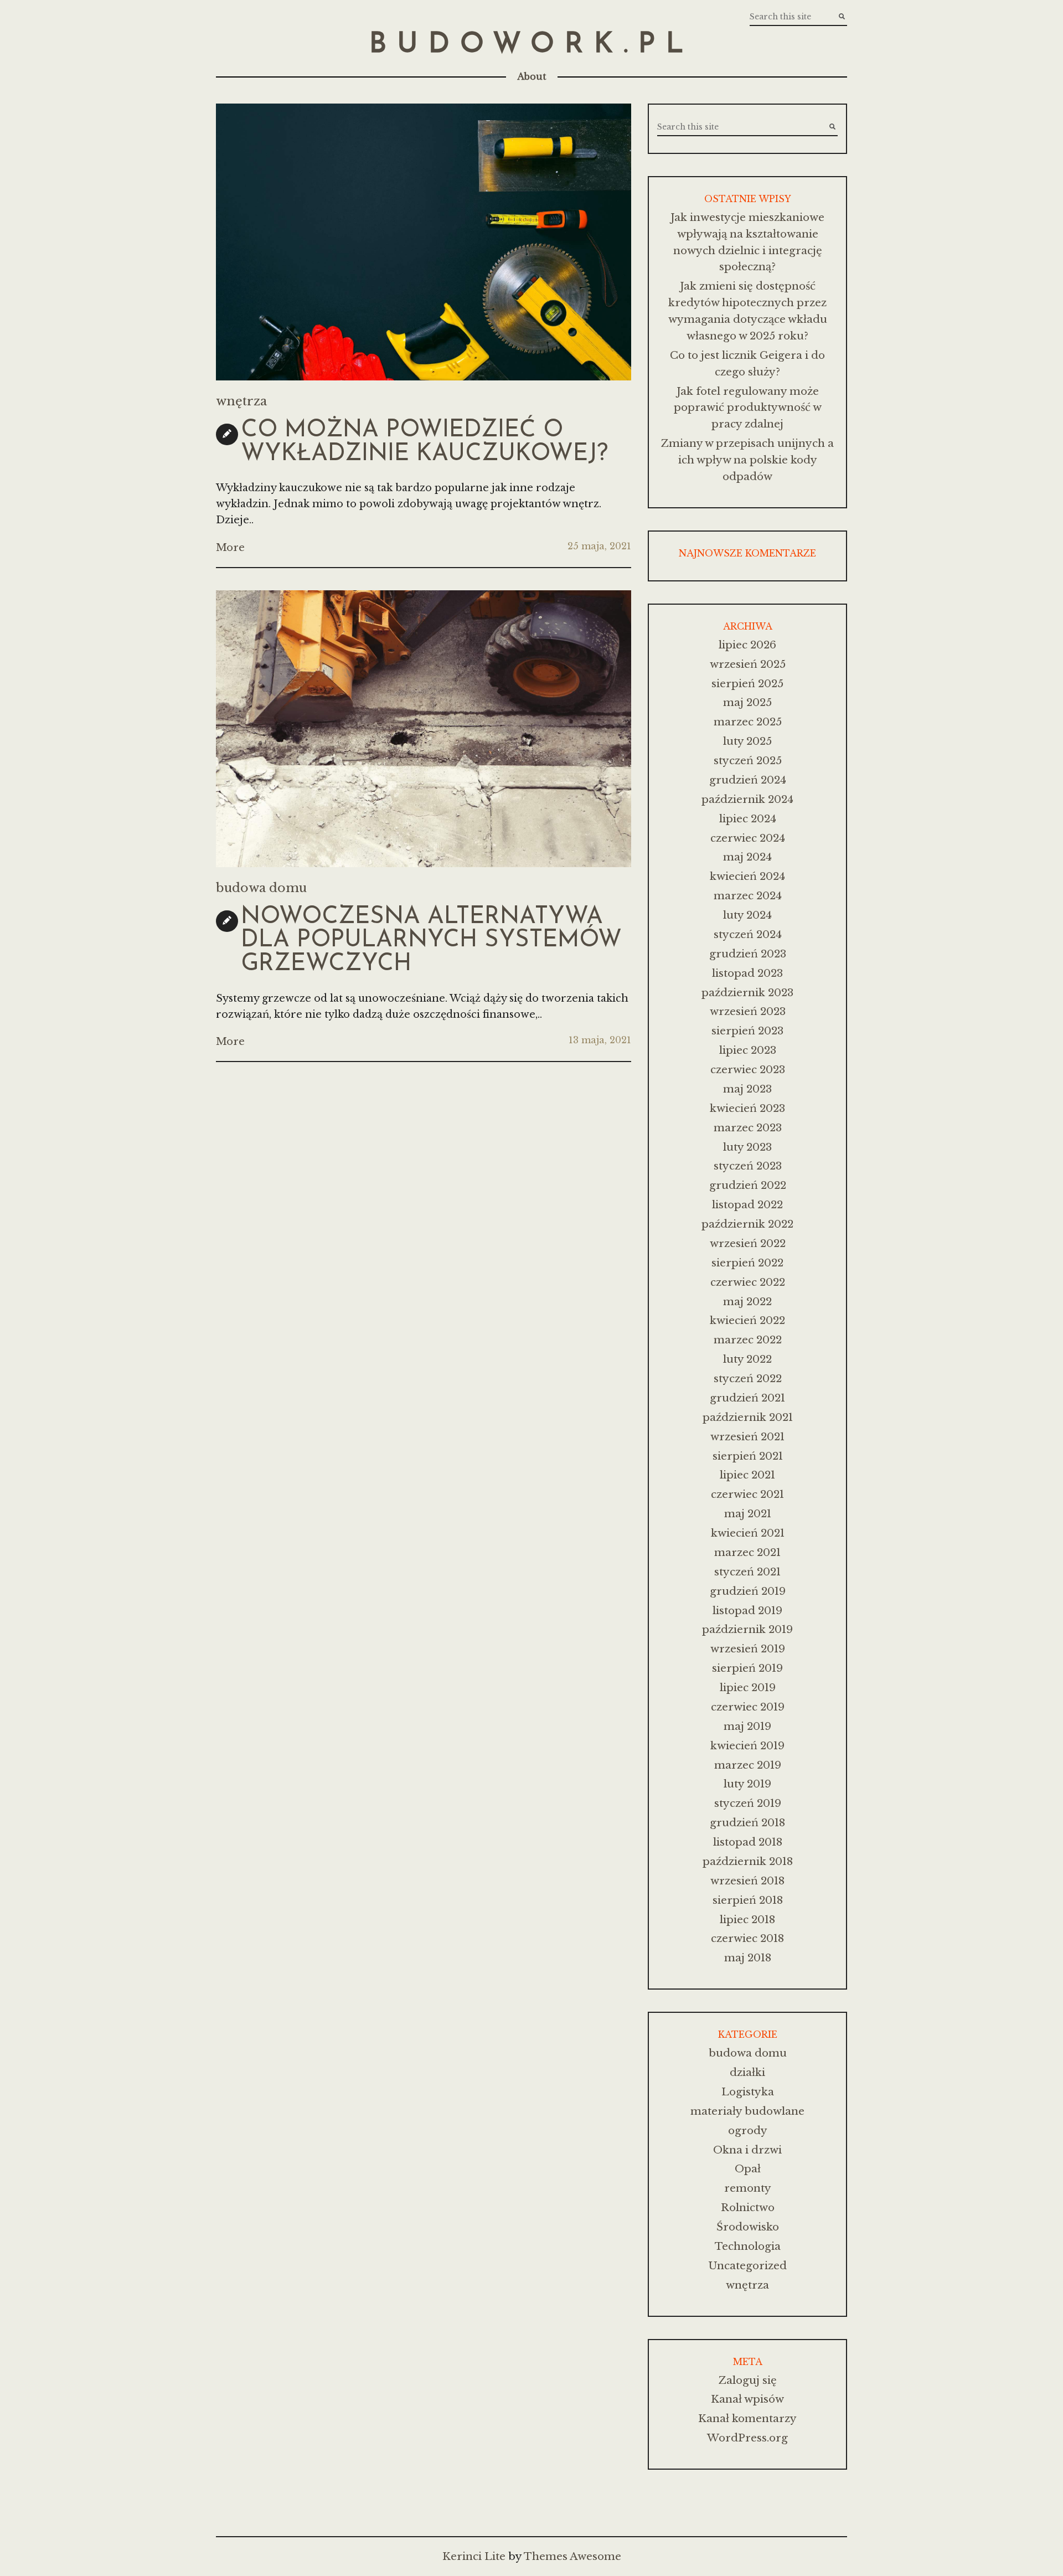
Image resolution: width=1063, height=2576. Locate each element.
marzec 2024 (748, 896)
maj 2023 (747, 1089)
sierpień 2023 (747, 1031)
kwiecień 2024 (747, 876)
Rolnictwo (748, 2207)
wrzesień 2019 (748, 1649)
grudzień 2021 (747, 1398)
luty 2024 (747, 915)
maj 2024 (747, 857)
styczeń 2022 (748, 1379)
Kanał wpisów (747, 2399)
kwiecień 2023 (747, 1108)
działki (747, 2072)
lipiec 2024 (748, 819)
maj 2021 (748, 1514)
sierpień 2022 (747, 1263)
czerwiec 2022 (748, 1282)
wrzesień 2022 (748, 1243)
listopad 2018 (748, 1842)
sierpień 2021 (748, 1456)
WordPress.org (747, 2438)
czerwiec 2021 (747, 1494)
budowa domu (261, 888)
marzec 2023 (748, 1128)
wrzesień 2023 (748, 1011)
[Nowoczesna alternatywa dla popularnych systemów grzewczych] (424, 729)
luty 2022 (747, 1359)
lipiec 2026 (747, 645)
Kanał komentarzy (747, 2418)
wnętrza (241, 401)
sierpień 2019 (747, 1668)
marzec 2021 (747, 1552)
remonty (748, 2188)
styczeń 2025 (748, 761)
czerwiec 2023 (748, 1070)
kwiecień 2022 (747, 1320)
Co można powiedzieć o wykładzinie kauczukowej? (424, 442)
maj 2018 (748, 1958)
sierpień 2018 (748, 1900)
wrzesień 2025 (748, 664)
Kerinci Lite (474, 2556)
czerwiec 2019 (748, 1707)
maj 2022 (747, 1302)
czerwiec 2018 (747, 1938)
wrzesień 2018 (747, 1881)
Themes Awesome (572, 2556)
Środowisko (748, 2227)
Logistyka (748, 2092)
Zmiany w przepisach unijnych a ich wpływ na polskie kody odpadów (747, 460)
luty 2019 (747, 1784)
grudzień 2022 (748, 1185)
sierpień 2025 (747, 684)
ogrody (748, 2131)
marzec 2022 (748, 1340)
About (532, 76)
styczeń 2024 (748, 934)
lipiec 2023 (748, 1050)
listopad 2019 (747, 1611)
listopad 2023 (747, 973)
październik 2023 (747, 993)
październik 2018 (748, 1861)
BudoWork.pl (531, 45)
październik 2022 (747, 1224)
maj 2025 (747, 702)
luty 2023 (747, 1147)
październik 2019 (747, 1629)
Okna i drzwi (747, 2150)
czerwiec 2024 (748, 838)
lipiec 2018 (747, 1920)
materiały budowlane (747, 2111)
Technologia (748, 2246)
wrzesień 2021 (747, 1437)
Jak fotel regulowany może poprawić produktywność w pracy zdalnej (748, 408)
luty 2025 (747, 741)
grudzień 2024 (748, 780)
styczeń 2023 (748, 1166)
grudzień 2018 (747, 1823)
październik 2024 (747, 799)
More (230, 547)
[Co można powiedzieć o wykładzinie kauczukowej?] (424, 242)
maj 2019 (747, 1726)
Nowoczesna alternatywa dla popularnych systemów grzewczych (431, 941)
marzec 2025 (748, 722)
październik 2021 (748, 1417)
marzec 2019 (748, 1765)
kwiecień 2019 (747, 1746)
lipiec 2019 (748, 1688)
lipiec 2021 (747, 1475)
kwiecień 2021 (748, 1533)
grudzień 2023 (748, 954)
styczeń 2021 (747, 1572)
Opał (748, 2169)
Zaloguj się (748, 2380)
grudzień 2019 (748, 1591)
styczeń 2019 (748, 1803)
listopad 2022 (747, 1205)
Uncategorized (747, 2266)
